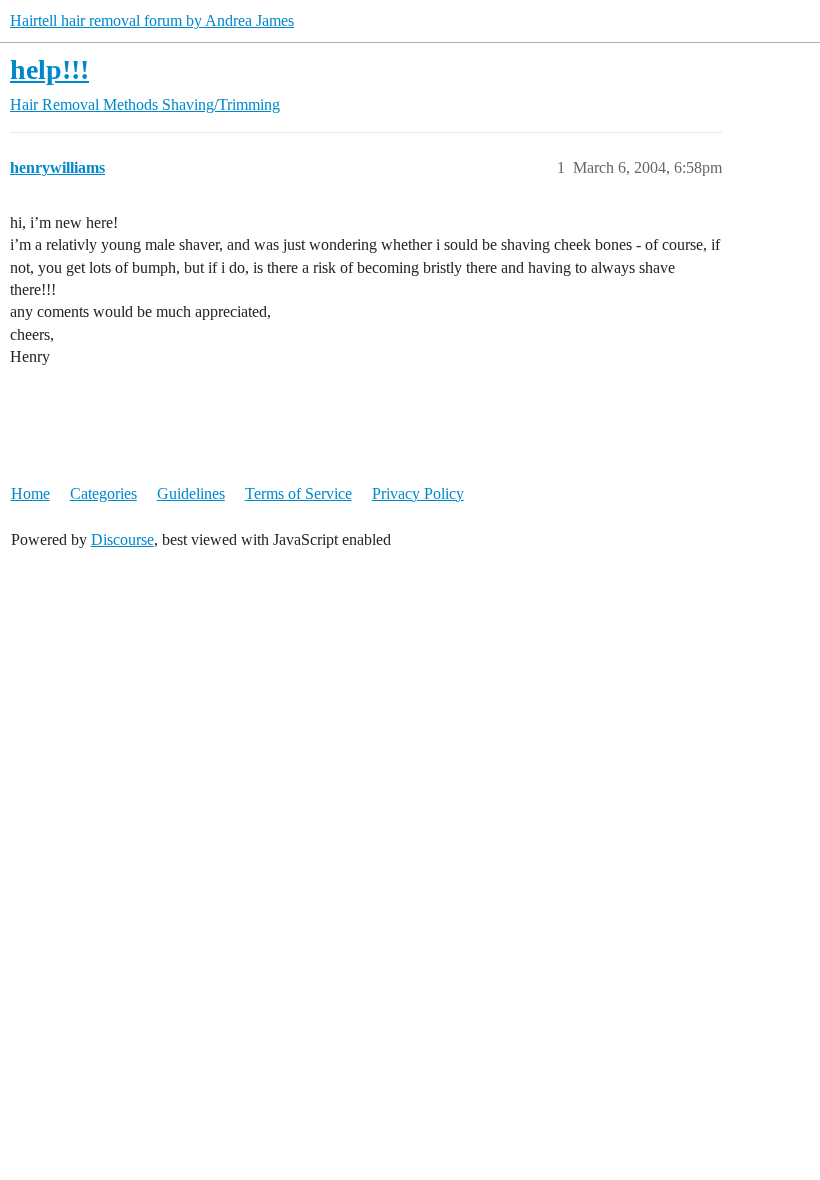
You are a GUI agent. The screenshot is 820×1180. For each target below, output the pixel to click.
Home (30, 493)
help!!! (49, 69)
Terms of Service (298, 493)
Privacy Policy (418, 493)
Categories (103, 493)
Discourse (122, 539)
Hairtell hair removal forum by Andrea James (152, 20)
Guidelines (191, 493)
